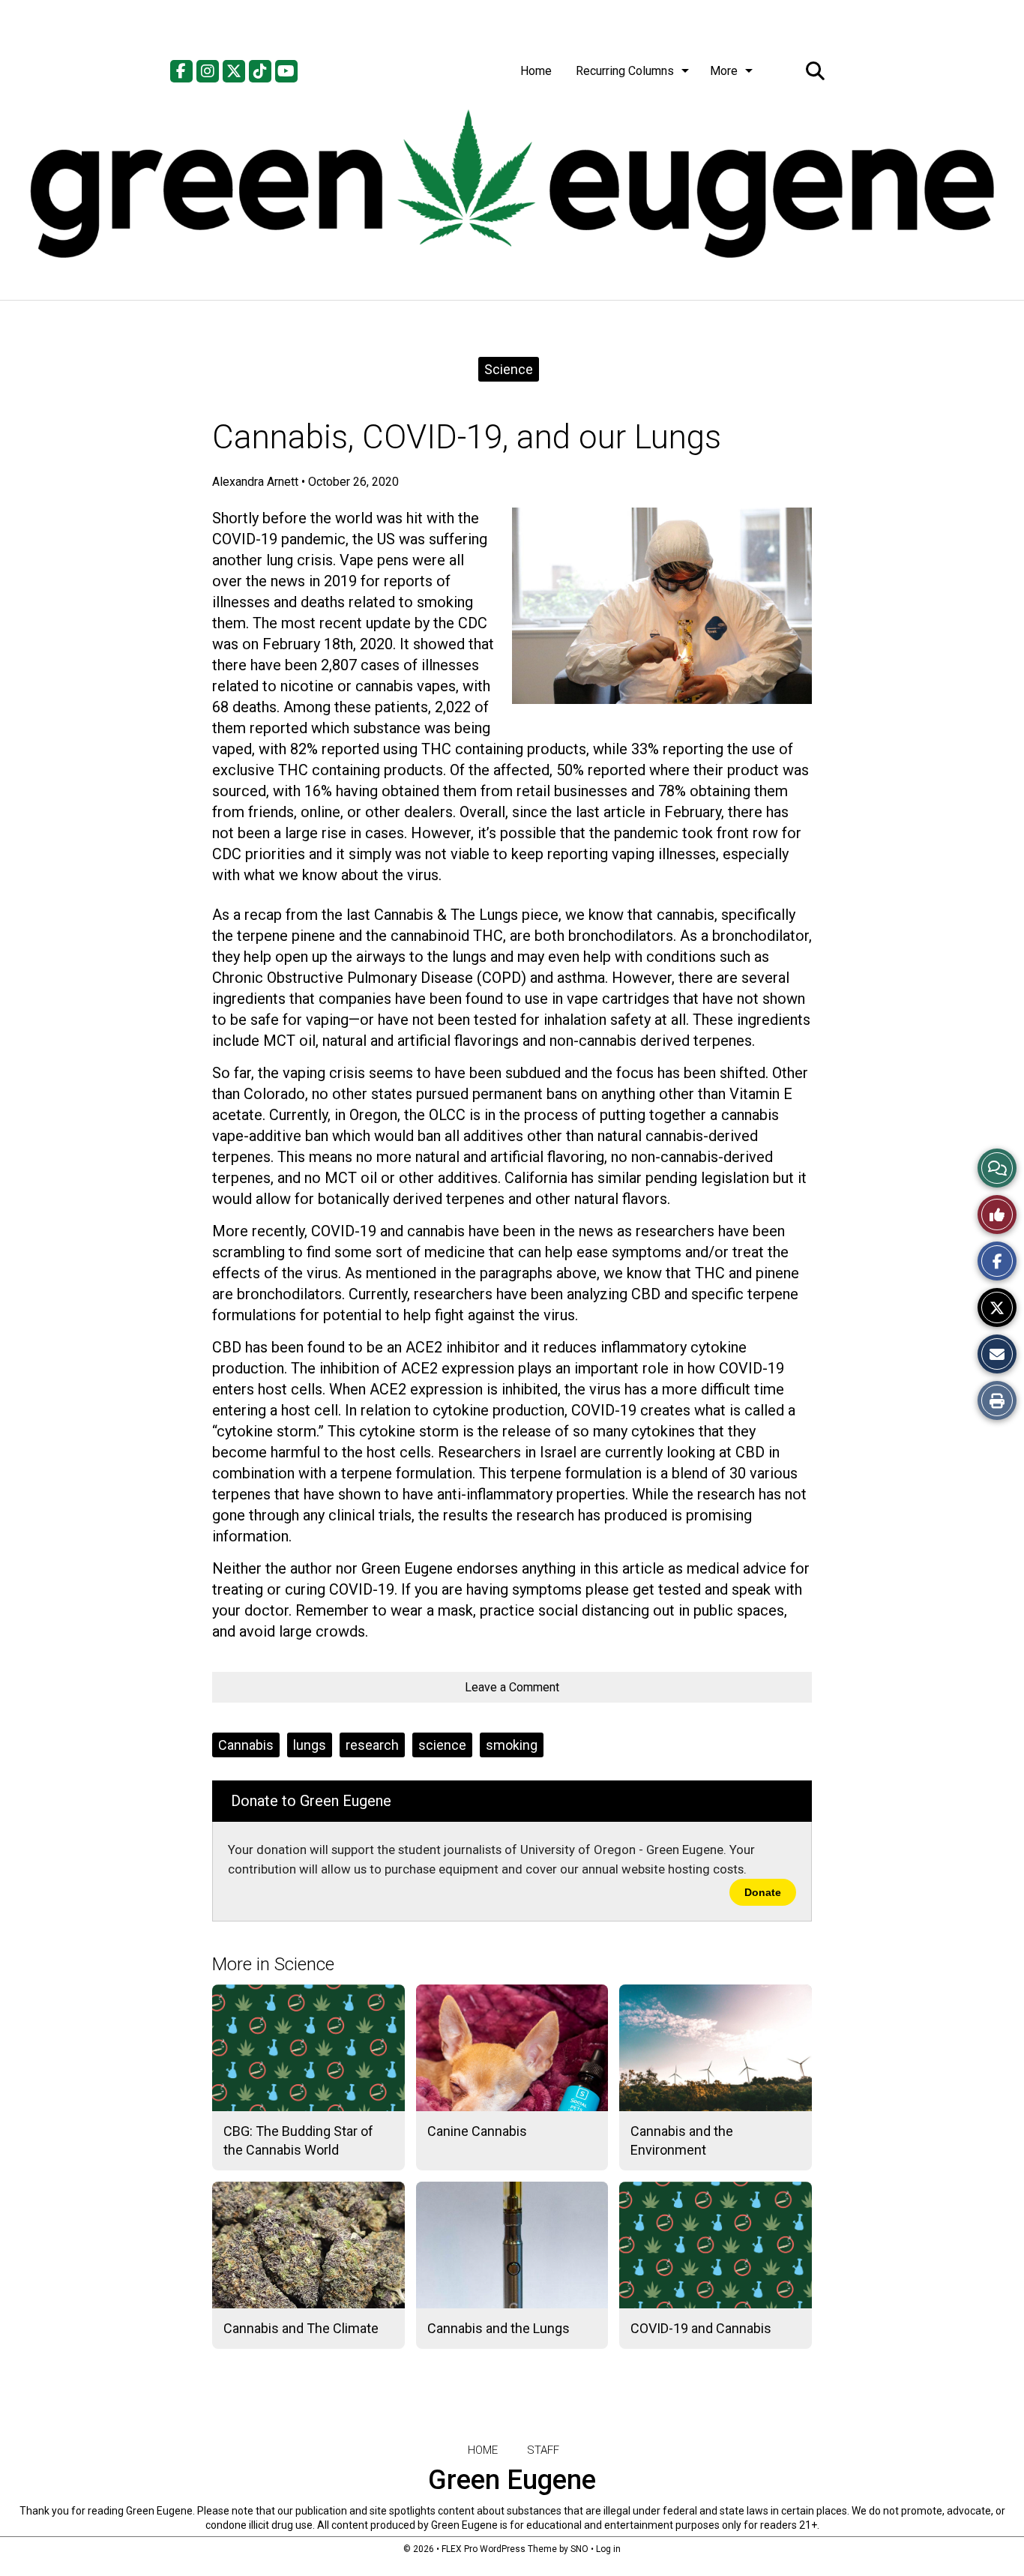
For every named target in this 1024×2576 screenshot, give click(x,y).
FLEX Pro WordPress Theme (499, 2549)
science (442, 1745)
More (724, 71)
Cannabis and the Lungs (499, 2328)
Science (509, 369)
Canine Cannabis (477, 2131)
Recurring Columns (625, 71)
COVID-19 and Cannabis (701, 2328)
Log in (608, 2549)
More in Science (273, 1964)
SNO (579, 2549)
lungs (310, 1745)
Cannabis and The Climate (301, 2328)
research (372, 1745)
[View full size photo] (662, 606)
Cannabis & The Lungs (446, 915)
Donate (763, 1892)
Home (536, 71)
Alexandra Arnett (255, 482)
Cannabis (246, 1745)
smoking (512, 1745)
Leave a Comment (512, 1687)
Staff (543, 2450)
